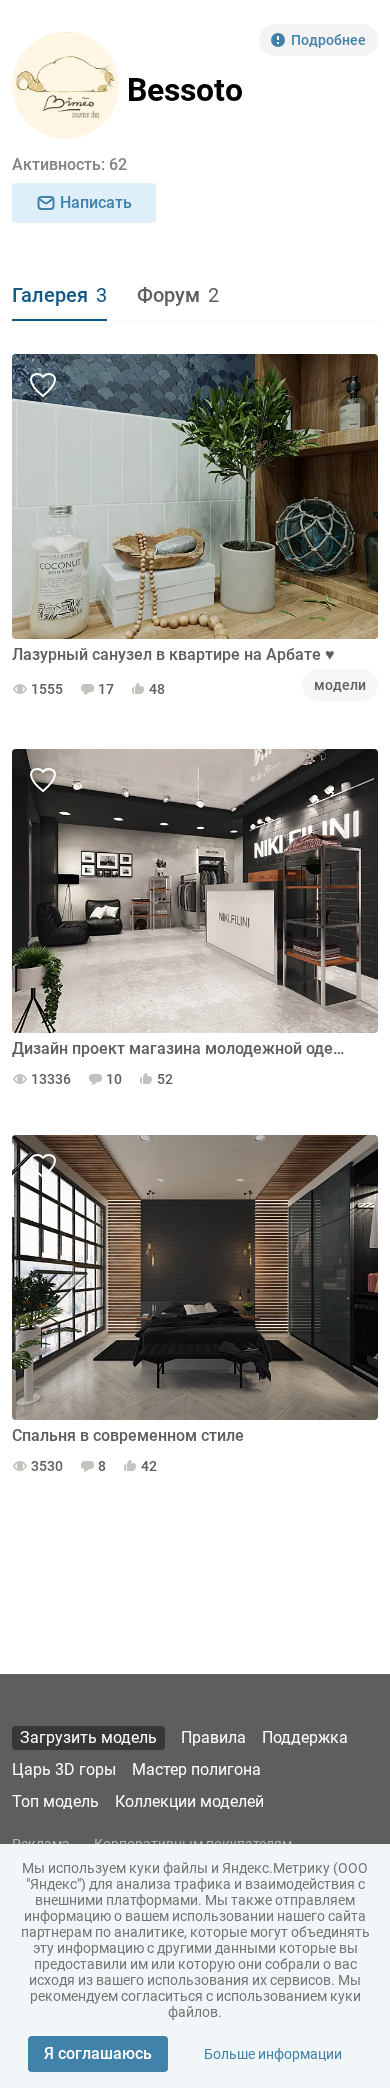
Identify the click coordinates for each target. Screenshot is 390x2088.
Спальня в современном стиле (128, 1435)
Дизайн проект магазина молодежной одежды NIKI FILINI (180, 1048)
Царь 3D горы (64, 1769)
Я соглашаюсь (98, 2053)
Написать (96, 202)
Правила (213, 1737)
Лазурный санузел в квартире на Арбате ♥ (173, 654)
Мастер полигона (196, 1769)
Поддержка (305, 1737)
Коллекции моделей (189, 1801)
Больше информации (273, 2054)
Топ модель (55, 1801)
